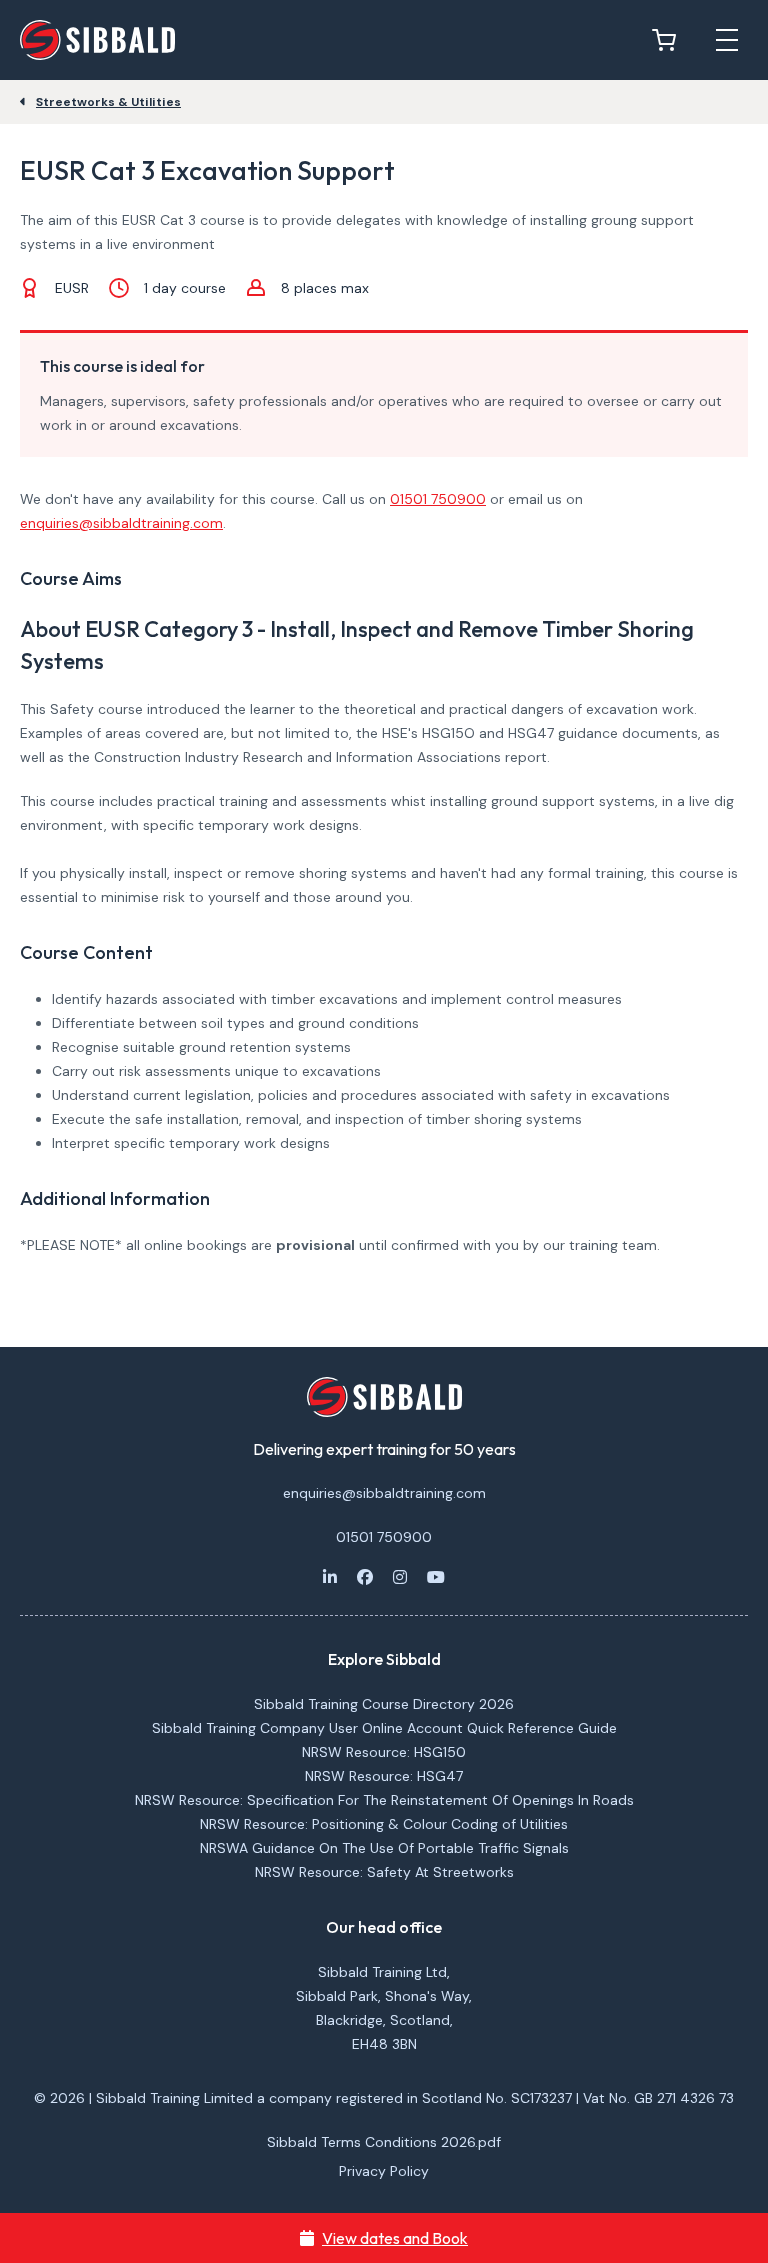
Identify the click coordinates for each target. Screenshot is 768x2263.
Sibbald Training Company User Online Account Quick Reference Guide (384, 1728)
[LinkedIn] (330, 1577)
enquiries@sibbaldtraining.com (121, 523)
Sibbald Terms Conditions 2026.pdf (384, 2142)
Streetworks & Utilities (108, 102)
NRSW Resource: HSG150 (384, 1752)
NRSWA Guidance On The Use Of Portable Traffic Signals (384, 1848)
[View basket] (669, 40)
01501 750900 (438, 499)
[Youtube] (436, 1577)
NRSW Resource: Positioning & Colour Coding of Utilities (384, 1824)
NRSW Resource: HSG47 (384, 1776)
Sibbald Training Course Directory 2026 (384, 1704)
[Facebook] (365, 1577)
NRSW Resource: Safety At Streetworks (384, 1872)
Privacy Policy (384, 2171)
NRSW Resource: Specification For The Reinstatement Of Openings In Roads (384, 1800)
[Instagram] (400, 1577)
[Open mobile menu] (727, 40)
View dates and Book (395, 2238)
